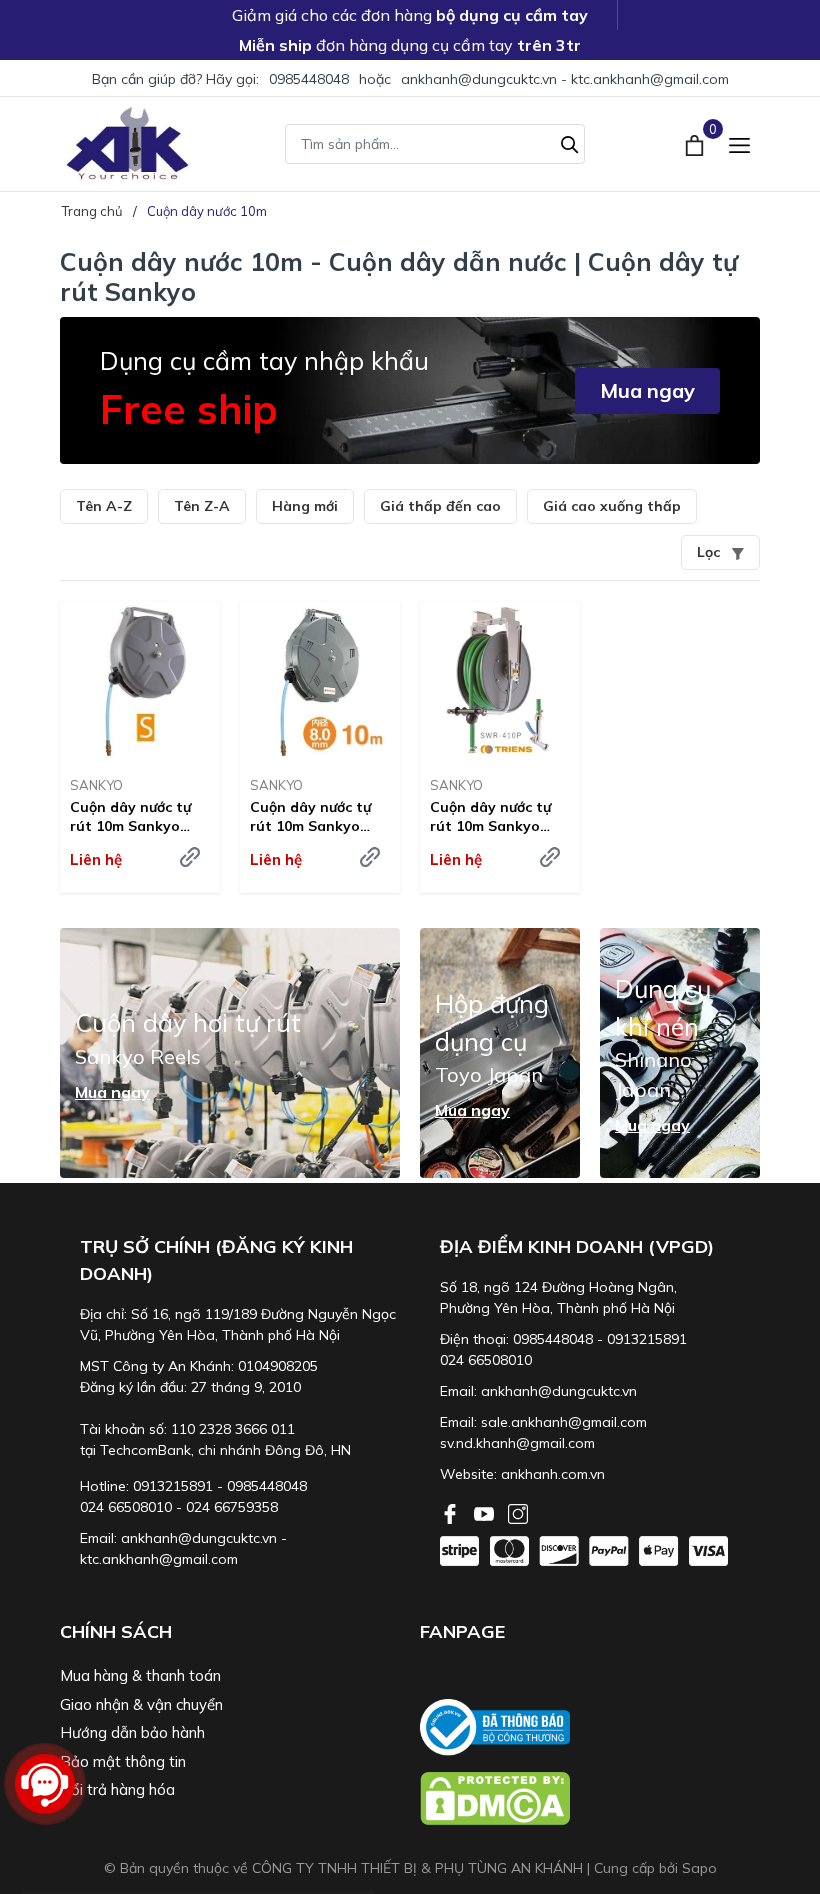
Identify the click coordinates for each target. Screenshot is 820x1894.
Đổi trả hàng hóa (117, 1789)
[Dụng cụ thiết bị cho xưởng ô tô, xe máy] (127, 143)
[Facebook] (452, 1512)
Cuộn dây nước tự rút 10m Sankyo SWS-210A (130, 816)
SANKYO (96, 785)
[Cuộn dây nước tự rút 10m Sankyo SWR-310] (320, 681)
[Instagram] (518, 1512)
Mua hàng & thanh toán (140, 1675)
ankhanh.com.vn (553, 1474)
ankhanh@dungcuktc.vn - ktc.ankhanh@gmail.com (565, 79)
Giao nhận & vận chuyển (141, 1704)
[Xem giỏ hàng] (696, 143)
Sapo (699, 1868)
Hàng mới (305, 506)
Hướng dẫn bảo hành (132, 1732)
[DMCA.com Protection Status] (590, 1798)
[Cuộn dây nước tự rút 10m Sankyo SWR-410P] (500, 681)
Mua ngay (647, 390)
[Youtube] (486, 1512)
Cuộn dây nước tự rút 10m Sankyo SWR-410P (490, 816)
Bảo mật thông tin (123, 1761)
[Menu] (739, 143)
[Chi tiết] (190, 857)
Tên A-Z (104, 506)
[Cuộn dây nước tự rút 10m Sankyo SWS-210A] (140, 681)
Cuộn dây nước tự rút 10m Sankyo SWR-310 (310, 816)
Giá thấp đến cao (440, 506)
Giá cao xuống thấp (612, 506)
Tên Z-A (202, 506)
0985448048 (309, 79)
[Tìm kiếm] (570, 142)
